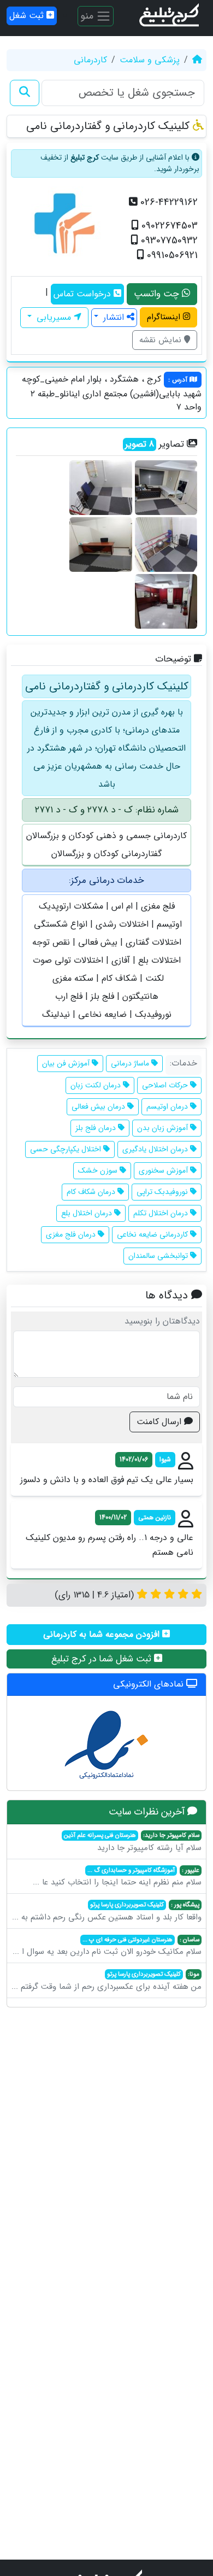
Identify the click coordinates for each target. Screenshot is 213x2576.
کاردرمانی (90, 60)
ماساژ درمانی (131, 1063)
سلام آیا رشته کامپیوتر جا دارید (133, 1842)
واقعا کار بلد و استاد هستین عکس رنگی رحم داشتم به (107, 1912)
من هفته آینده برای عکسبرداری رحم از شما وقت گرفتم (106, 1981)
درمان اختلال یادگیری (156, 1149)
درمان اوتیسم (168, 1106)
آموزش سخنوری (164, 1170)
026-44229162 (168, 203)
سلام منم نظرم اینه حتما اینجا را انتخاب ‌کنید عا (117, 1877)
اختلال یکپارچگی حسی (67, 1149)
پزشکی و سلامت (150, 60)
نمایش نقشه (162, 340)
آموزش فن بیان (67, 1063)
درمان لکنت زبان (97, 1085)
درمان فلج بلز (97, 1128)
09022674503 (168, 226)
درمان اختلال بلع (88, 1213)
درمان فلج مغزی (72, 1234)
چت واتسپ (158, 294)
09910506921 (171, 256)
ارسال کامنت (160, 1422)
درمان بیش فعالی (99, 1106)
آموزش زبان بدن (164, 1128)
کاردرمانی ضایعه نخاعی (153, 1234)
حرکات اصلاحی (166, 1085)
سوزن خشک (99, 1170)
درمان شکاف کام (92, 1192)
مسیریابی (54, 317)
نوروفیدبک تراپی (163, 1192)
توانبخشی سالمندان (159, 1256)
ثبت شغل (28, 16)
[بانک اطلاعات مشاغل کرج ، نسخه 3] (170, 16)
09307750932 (168, 241)
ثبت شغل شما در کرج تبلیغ (103, 1659)
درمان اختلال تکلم (162, 1213)
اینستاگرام (165, 317)
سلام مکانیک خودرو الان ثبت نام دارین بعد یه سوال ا (107, 1947)
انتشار (114, 317)
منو (88, 15)
